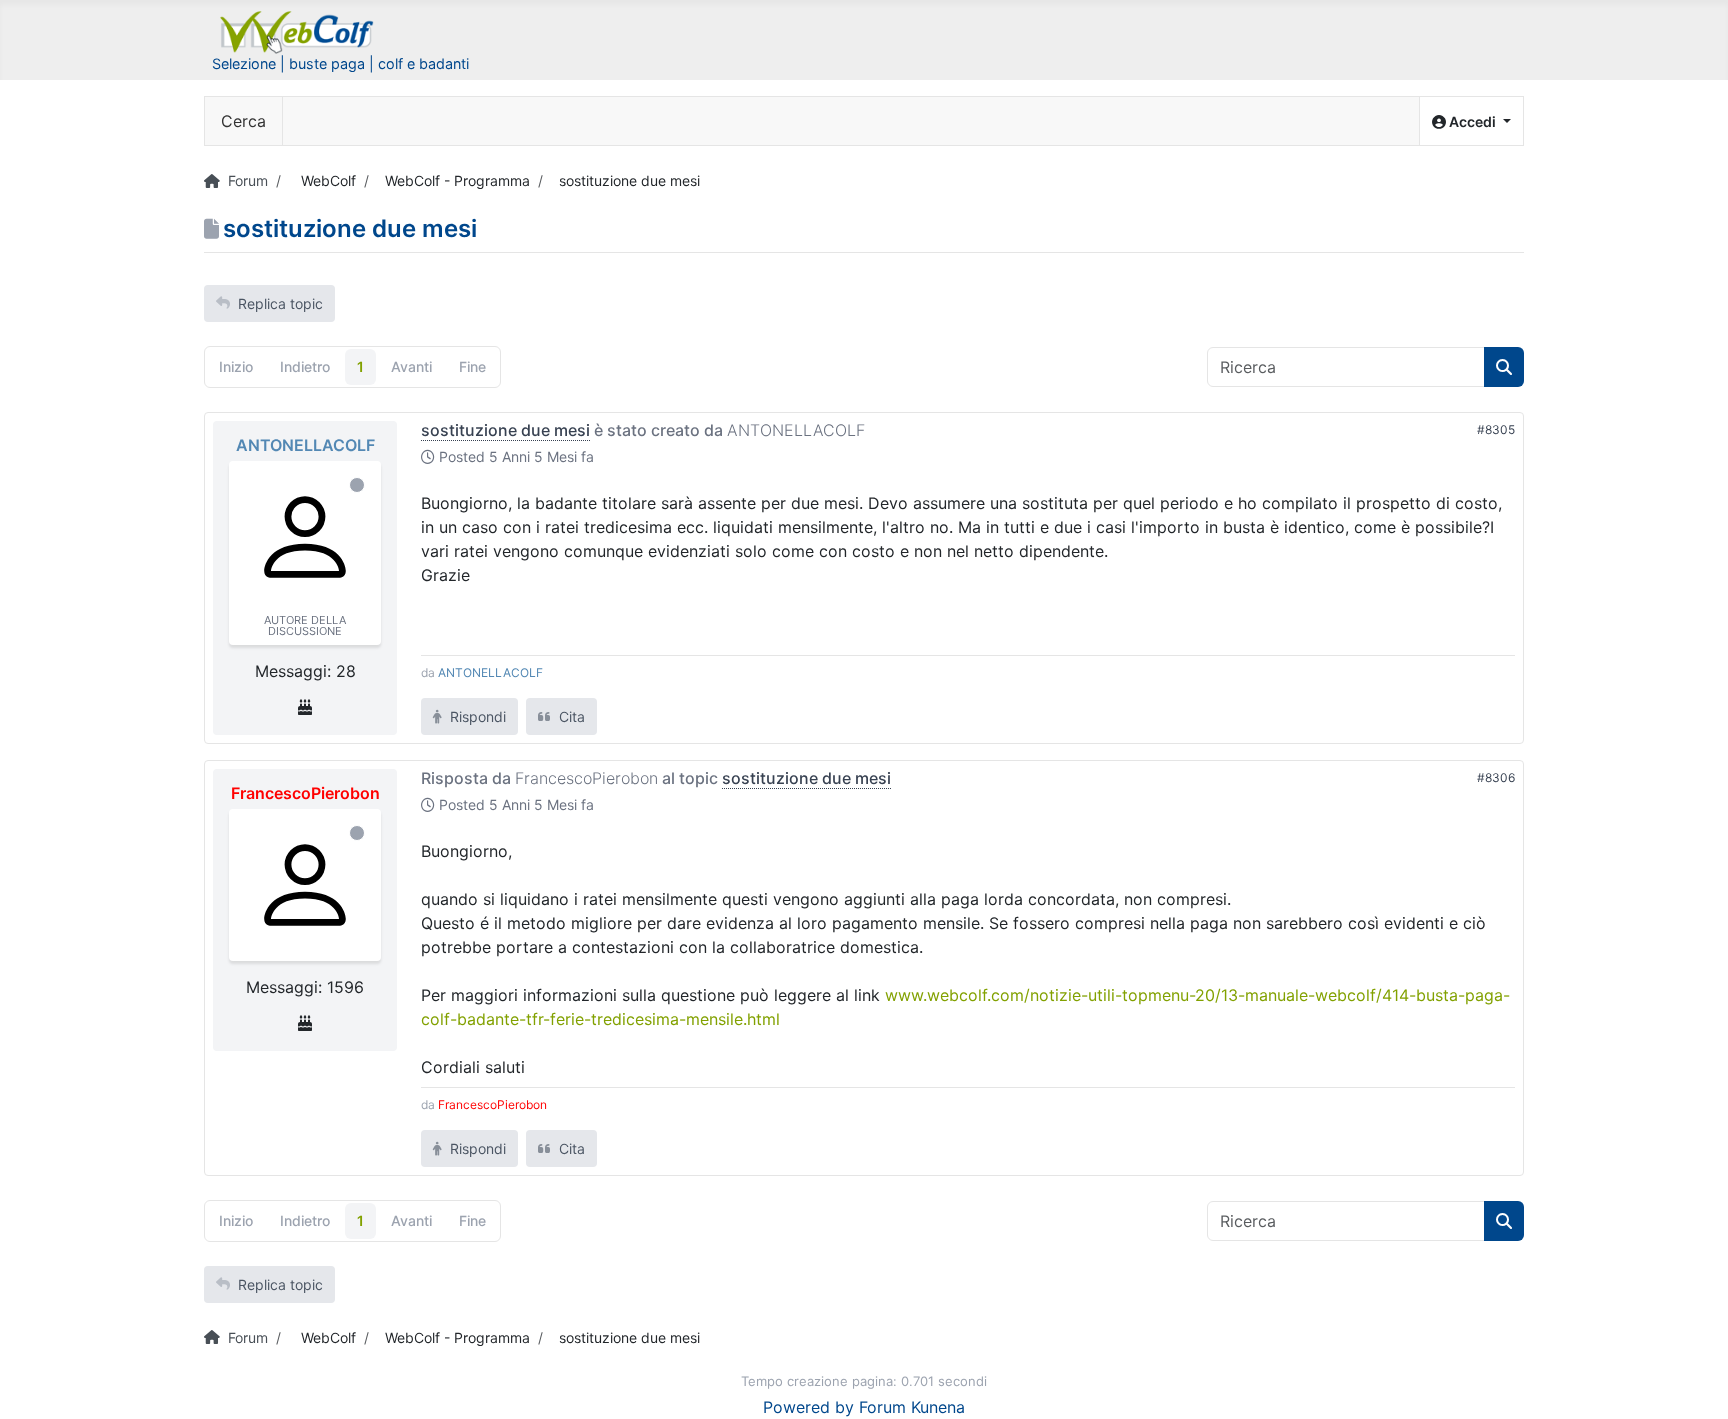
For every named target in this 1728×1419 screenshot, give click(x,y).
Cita (570, 716)
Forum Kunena (912, 1407)
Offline (357, 485)
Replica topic (280, 303)
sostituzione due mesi (505, 430)
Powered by (808, 1407)
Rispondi (476, 716)
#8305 (1496, 429)
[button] (1471, 121)
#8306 (1496, 777)
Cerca (243, 121)
